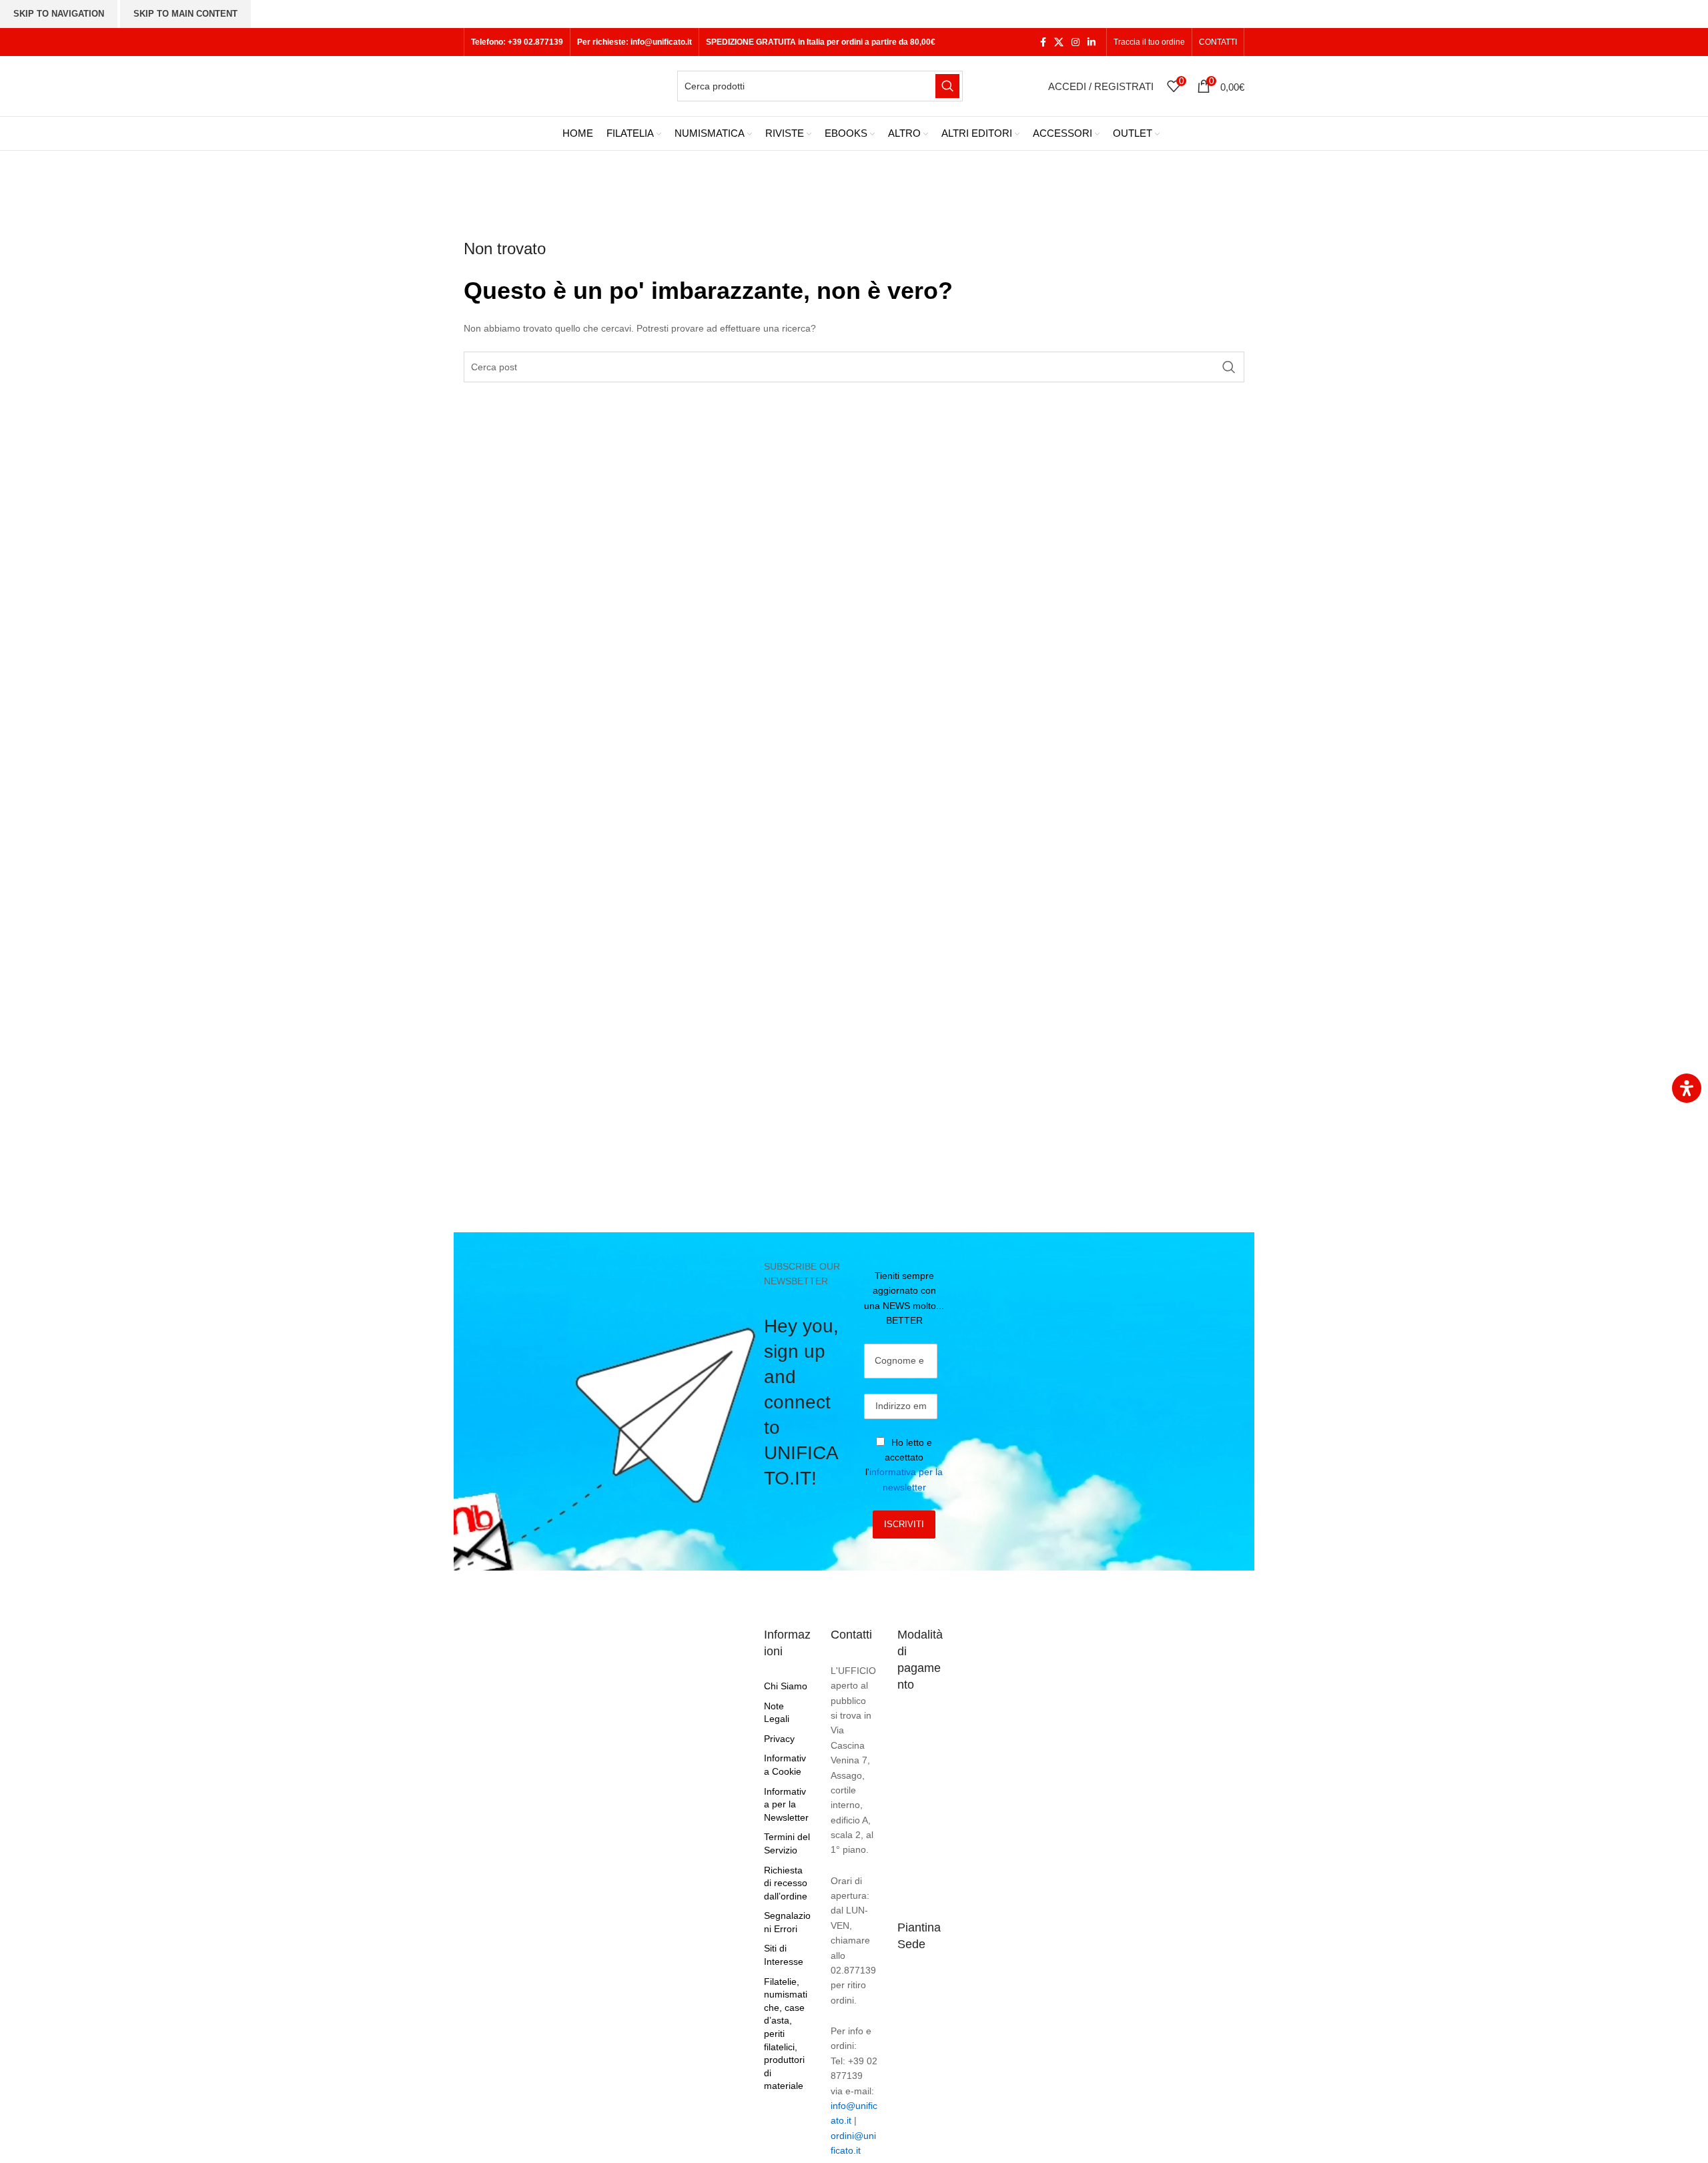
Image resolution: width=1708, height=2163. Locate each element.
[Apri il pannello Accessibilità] (1687, 1088)
